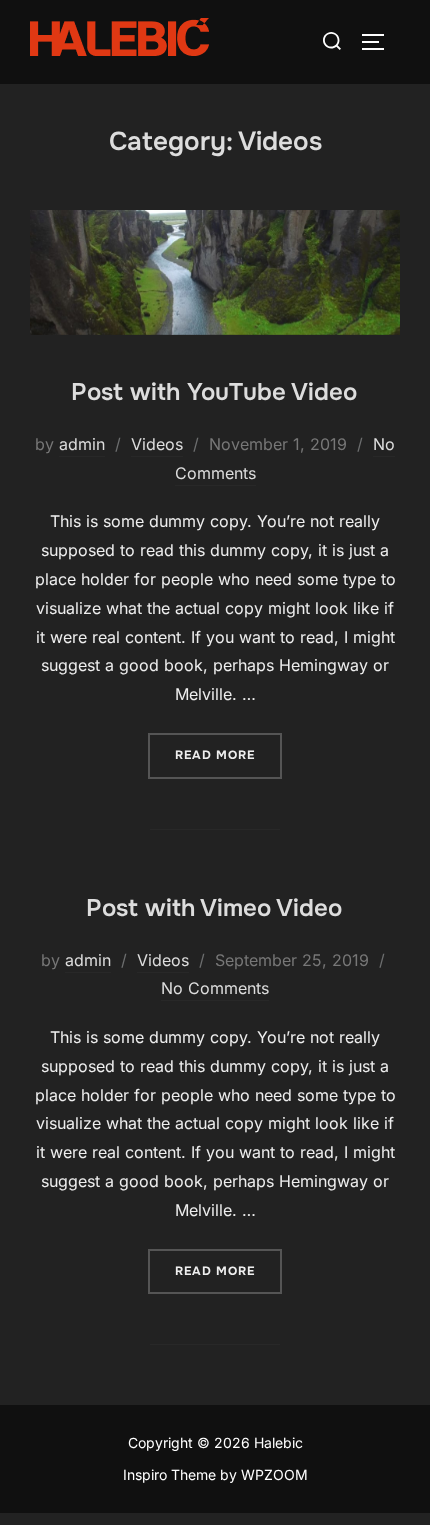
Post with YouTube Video (214, 392)
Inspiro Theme (169, 1474)
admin (82, 444)
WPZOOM (274, 1474)
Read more (228, 754)
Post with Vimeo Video (214, 908)
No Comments (215, 988)
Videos (157, 444)
